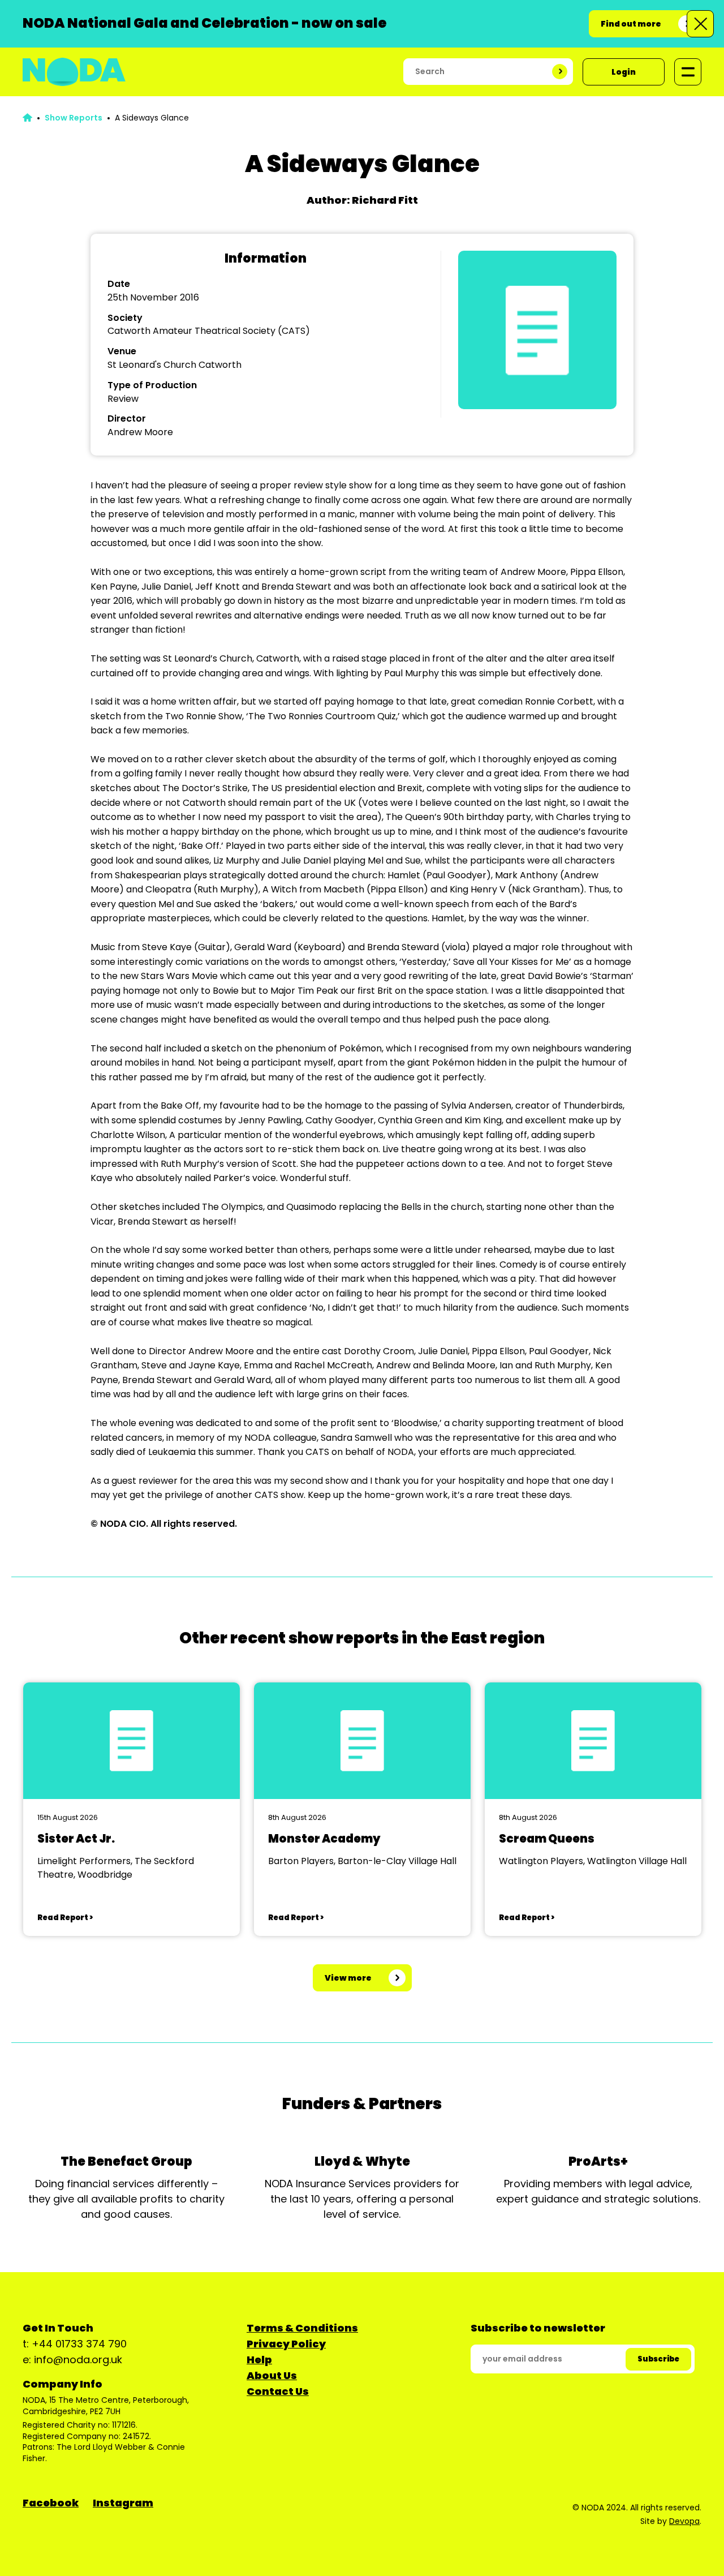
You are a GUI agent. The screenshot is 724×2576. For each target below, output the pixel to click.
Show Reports (74, 118)
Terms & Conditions (302, 2328)
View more (348, 1978)
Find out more (631, 24)
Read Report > (65, 1918)
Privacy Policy (286, 2344)
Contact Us (278, 2391)
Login (624, 72)
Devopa (684, 2521)
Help (259, 2360)
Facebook (51, 2503)
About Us (272, 2375)
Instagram (123, 2503)
